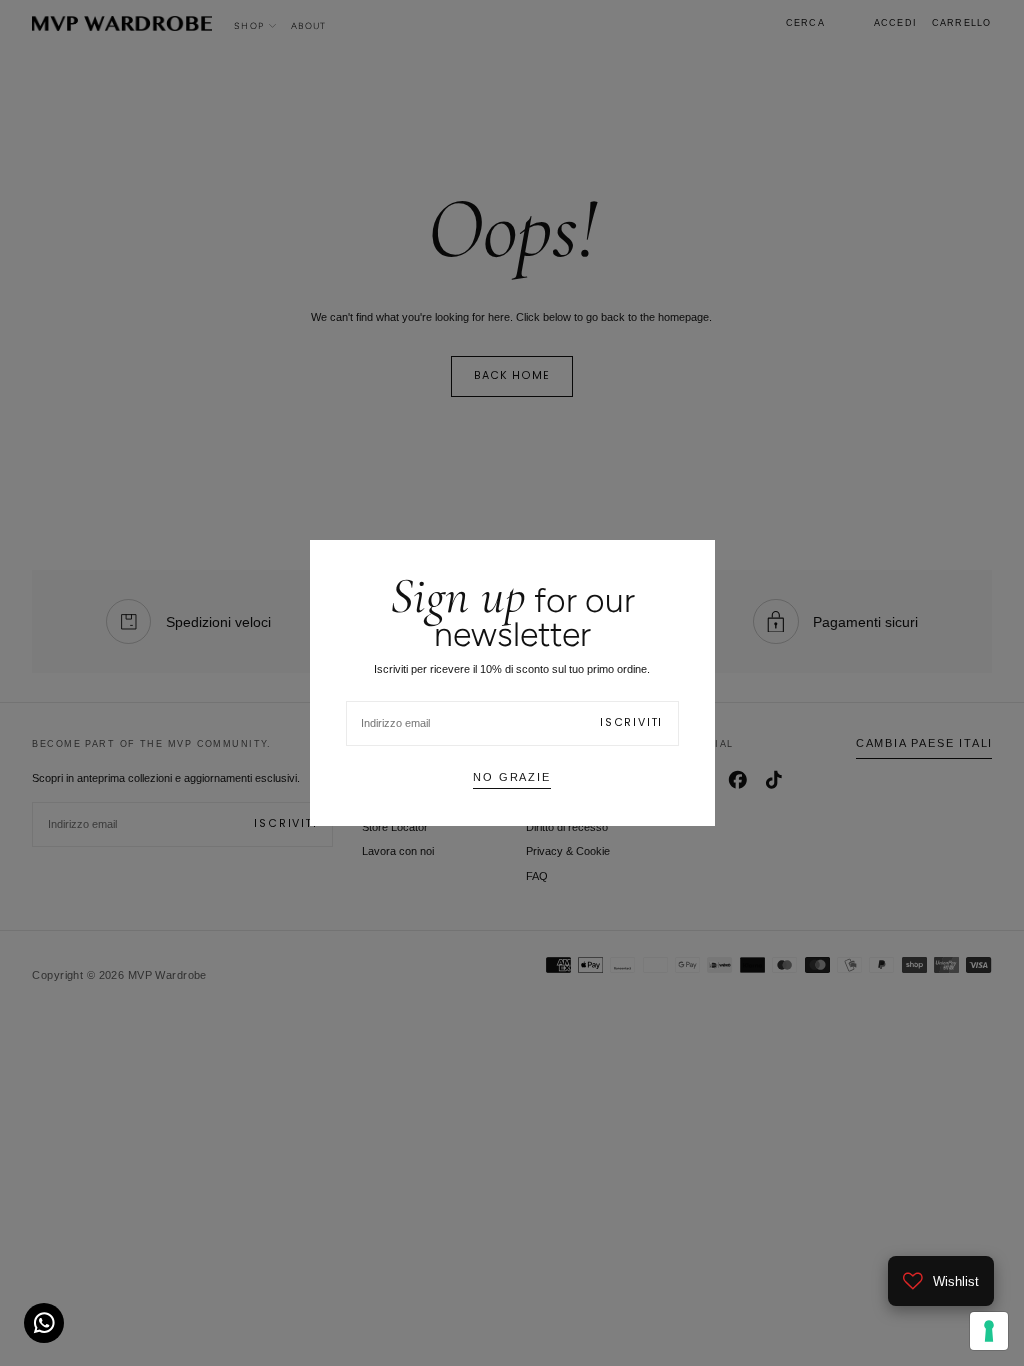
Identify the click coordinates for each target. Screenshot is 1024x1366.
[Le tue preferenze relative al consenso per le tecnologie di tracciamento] (989, 1331)
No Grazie (511, 777)
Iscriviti (631, 722)
